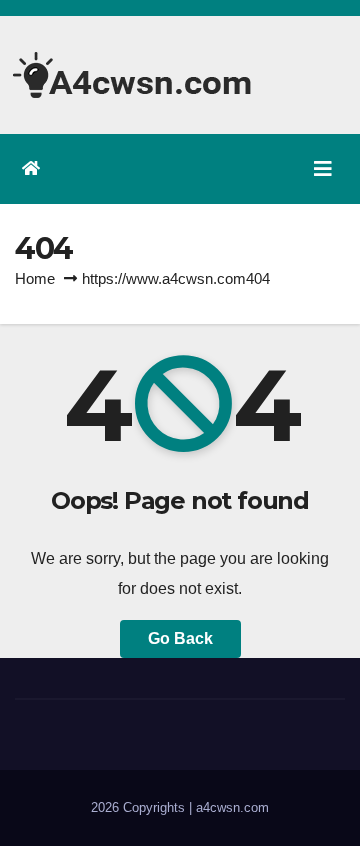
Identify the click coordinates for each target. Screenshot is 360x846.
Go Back (180, 638)
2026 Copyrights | (143, 807)
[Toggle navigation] (323, 169)
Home (35, 278)
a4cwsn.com (232, 807)
